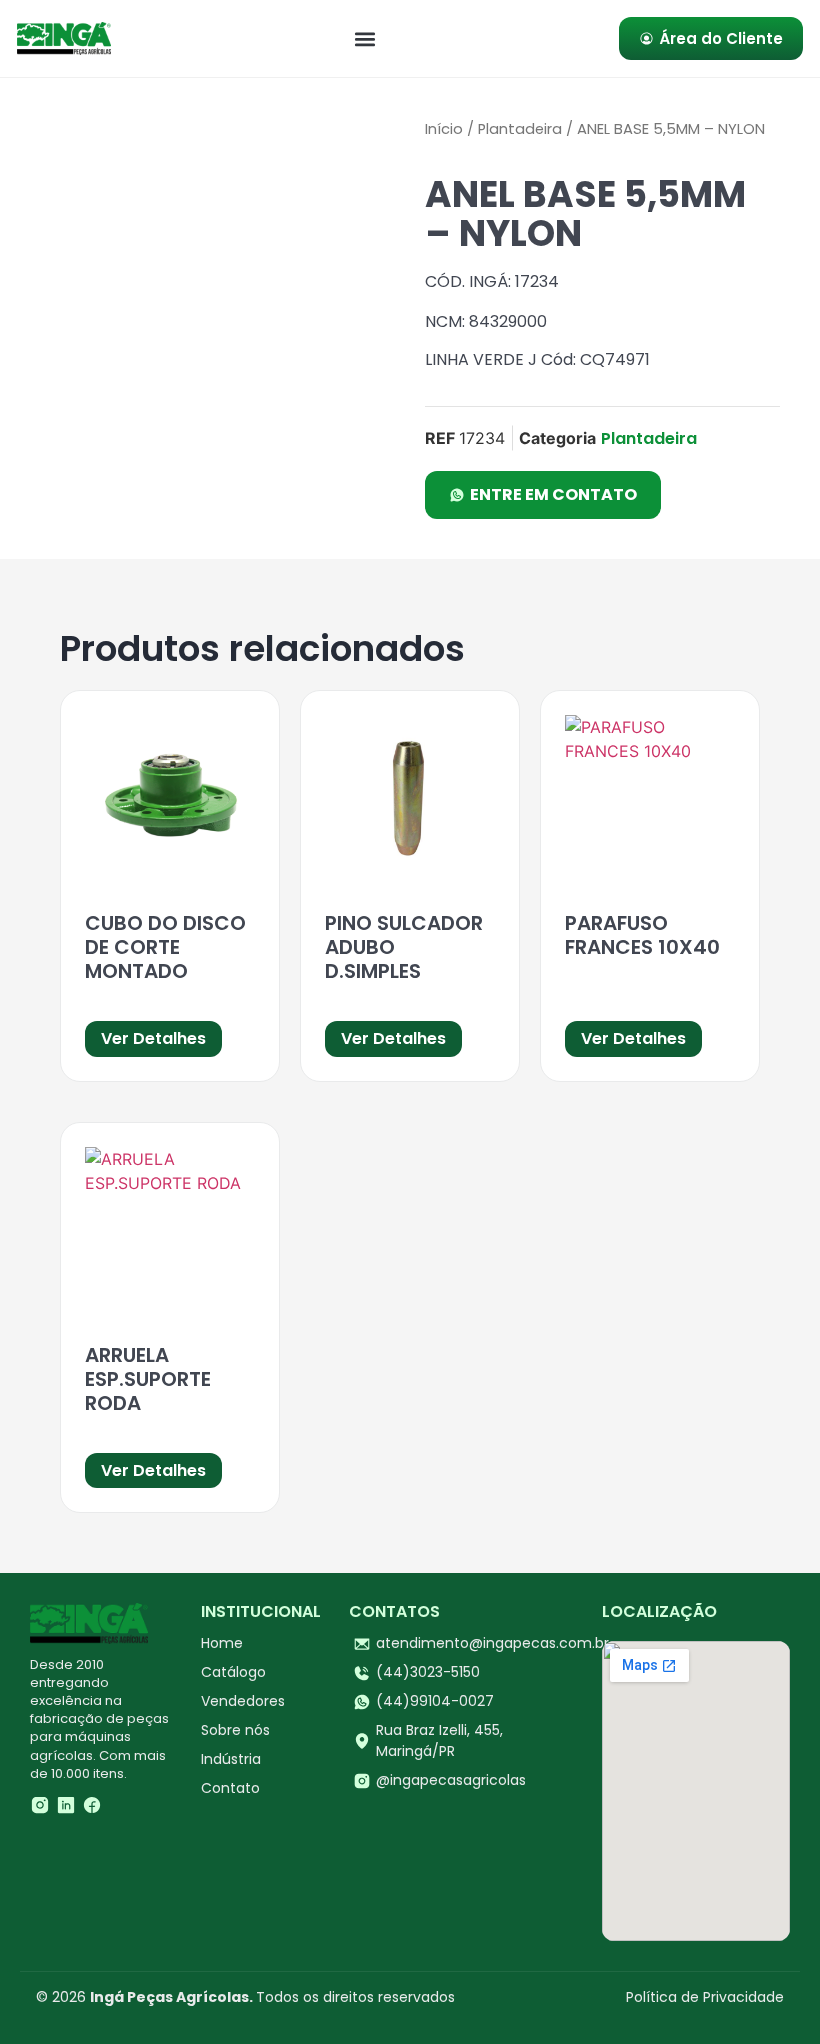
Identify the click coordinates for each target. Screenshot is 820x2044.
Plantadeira (520, 129)
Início (444, 129)
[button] (365, 38)
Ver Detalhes (153, 1038)
